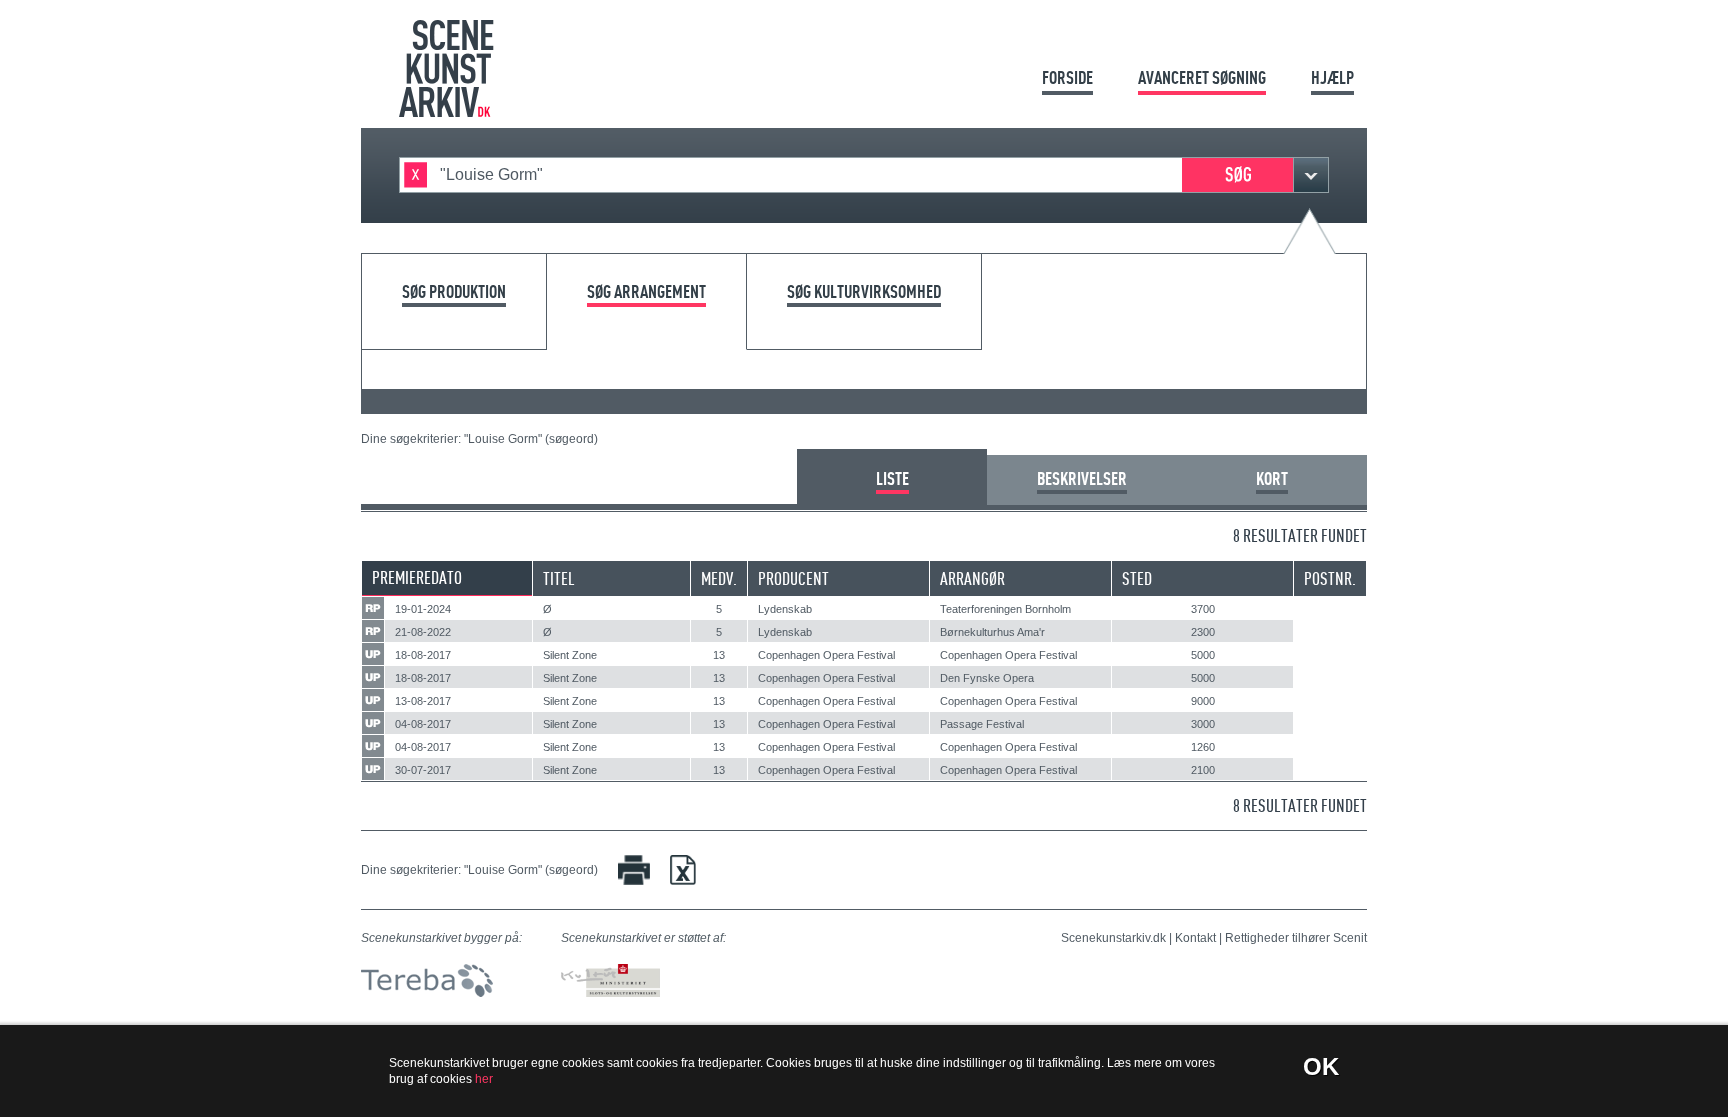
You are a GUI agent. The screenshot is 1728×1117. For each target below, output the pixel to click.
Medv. (719, 578)
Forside (1067, 77)
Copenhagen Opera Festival (826, 655)
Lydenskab (785, 609)
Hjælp (1332, 77)
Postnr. (1330, 578)
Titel (559, 578)
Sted (1137, 578)
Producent (793, 578)
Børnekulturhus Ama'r (992, 632)
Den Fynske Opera (987, 678)
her (484, 1079)
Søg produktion (454, 292)
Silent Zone (570, 655)
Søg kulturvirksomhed (864, 292)
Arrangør (972, 578)
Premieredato (417, 577)
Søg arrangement (646, 292)
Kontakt (1195, 938)
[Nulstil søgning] (415, 175)
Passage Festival (982, 724)
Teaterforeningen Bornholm (1005, 609)
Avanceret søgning (1202, 77)
